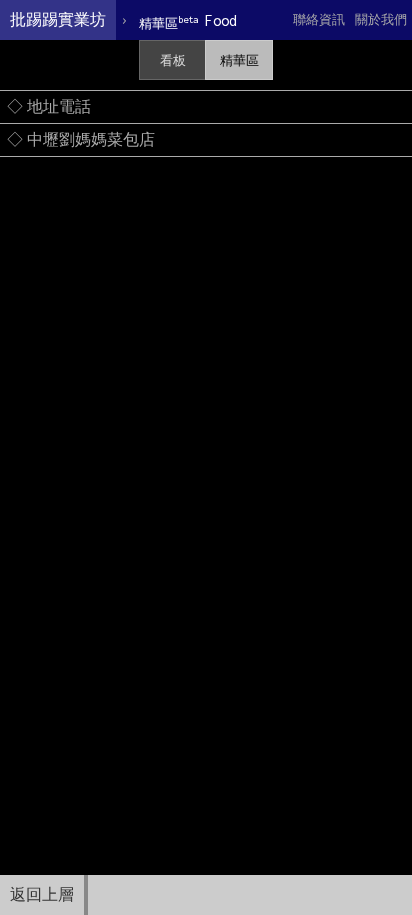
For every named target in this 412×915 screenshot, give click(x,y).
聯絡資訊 (319, 19)
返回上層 (42, 894)
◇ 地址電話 (49, 106)
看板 (173, 60)
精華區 (239, 60)
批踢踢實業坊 (58, 19)
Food (188, 21)
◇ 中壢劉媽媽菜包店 (81, 139)
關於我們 (381, 19)
